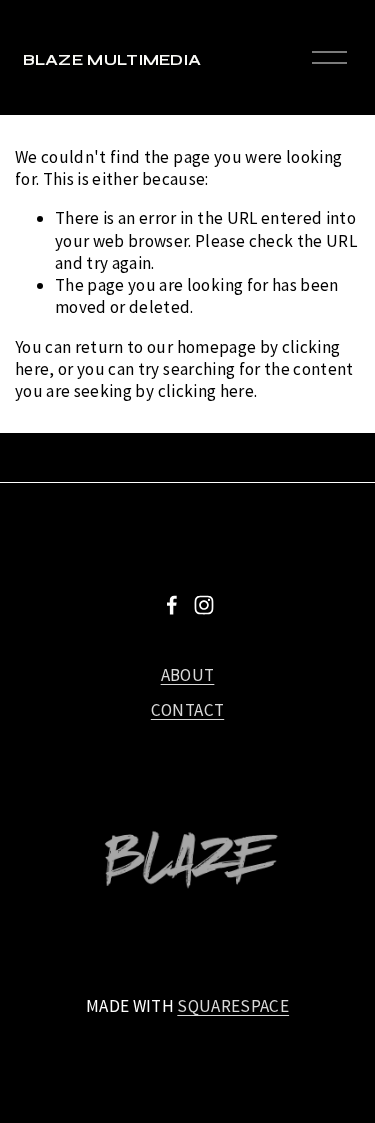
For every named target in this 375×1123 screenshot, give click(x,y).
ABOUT (188, 675)
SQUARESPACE (233, 1006)
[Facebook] (172, 605)
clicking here (206, 391)
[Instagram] (204, 605)
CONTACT (187, 710)
